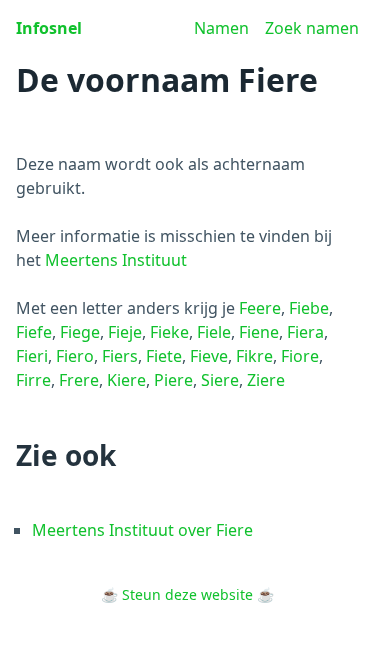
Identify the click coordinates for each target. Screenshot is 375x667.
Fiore (300, 356)
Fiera (305, 332)
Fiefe (34, 332)
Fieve (209, 356)
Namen (221, 28)
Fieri (32, 356)
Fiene (259, 332)
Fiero (75, 356)
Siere (220, 380)
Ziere (266, 380)
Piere (173, 380)
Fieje (125, 332)
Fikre (254, 356)
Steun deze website (187, 594)
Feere (260, 308)
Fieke (169, 332)
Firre (33, 380)
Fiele (214, 332)
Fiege (80, 332)
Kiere (126, 380)
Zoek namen (312, 28)
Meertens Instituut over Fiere (142, 530)
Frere (79, 380)
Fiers (120, 356)
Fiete (164, 356)
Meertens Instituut (116, 260)
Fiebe (309, 308)
